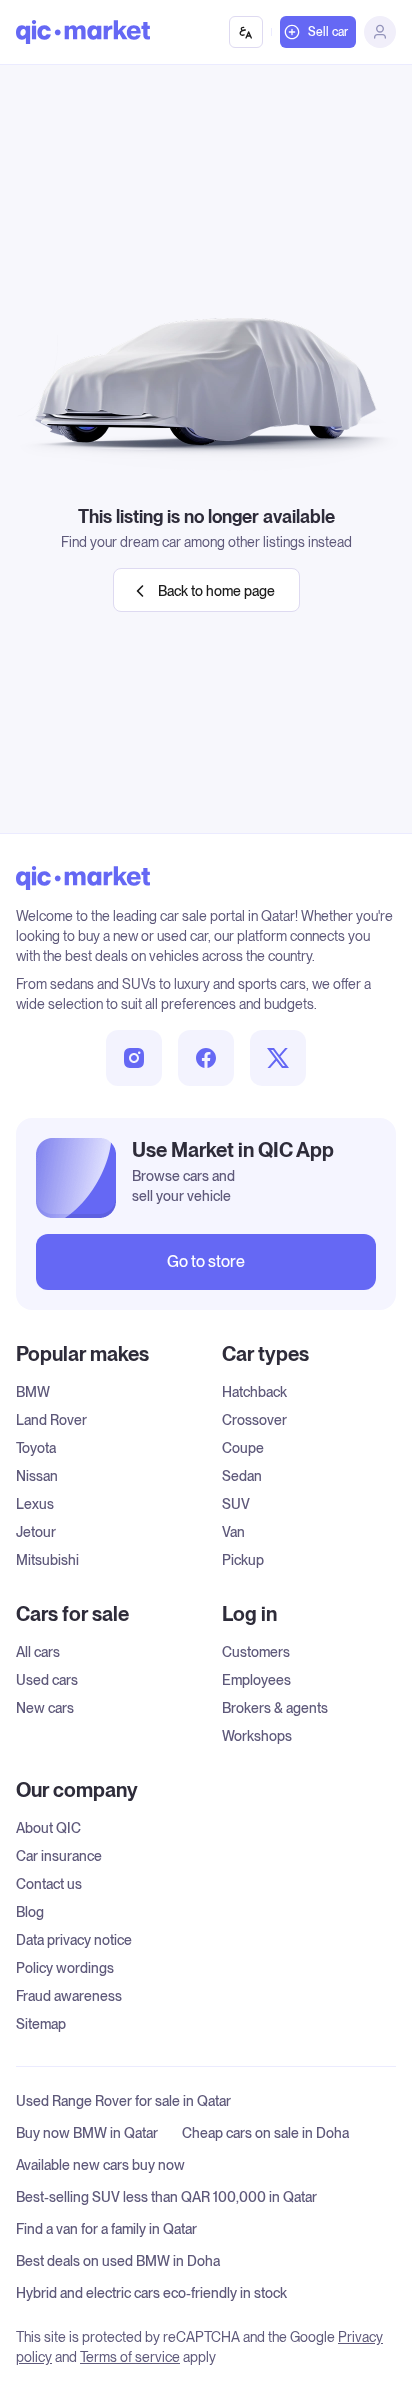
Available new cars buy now (100, 2165)
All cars (38, 1652)
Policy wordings (65, 1968)
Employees (256, 1680)
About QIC (48, 1828)
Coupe (243, 1448)
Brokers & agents (275, 1708)
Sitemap (41, 2024)
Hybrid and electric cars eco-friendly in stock (151, 2293)
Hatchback (254, 1392)
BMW (33, 1392)
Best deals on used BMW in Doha (118, 2261)
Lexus (35, 1504)
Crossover (254, 1420)
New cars (45, 1708)
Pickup (243, 1560)
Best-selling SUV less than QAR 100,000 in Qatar (166, 2197)
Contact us (49, 1884)
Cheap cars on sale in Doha (265, 2133)
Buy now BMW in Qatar (87, 2133)
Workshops (257, 1736)
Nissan (37, 1476)
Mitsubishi (47, 1560)
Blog (30, 1912)
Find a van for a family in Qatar (106, 2229)
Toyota (36, 1448)
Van (233, 1532)
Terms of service (130, 2357)
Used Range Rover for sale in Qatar (123, 2101)
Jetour (36, 1532)
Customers (256, 1652)
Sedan (242, 1476)
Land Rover (51, 1420)
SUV (236, 1504)
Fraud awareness (69, 1996)
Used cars (47, 1680)
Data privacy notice (74, 1940)
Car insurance (59, 1856)
